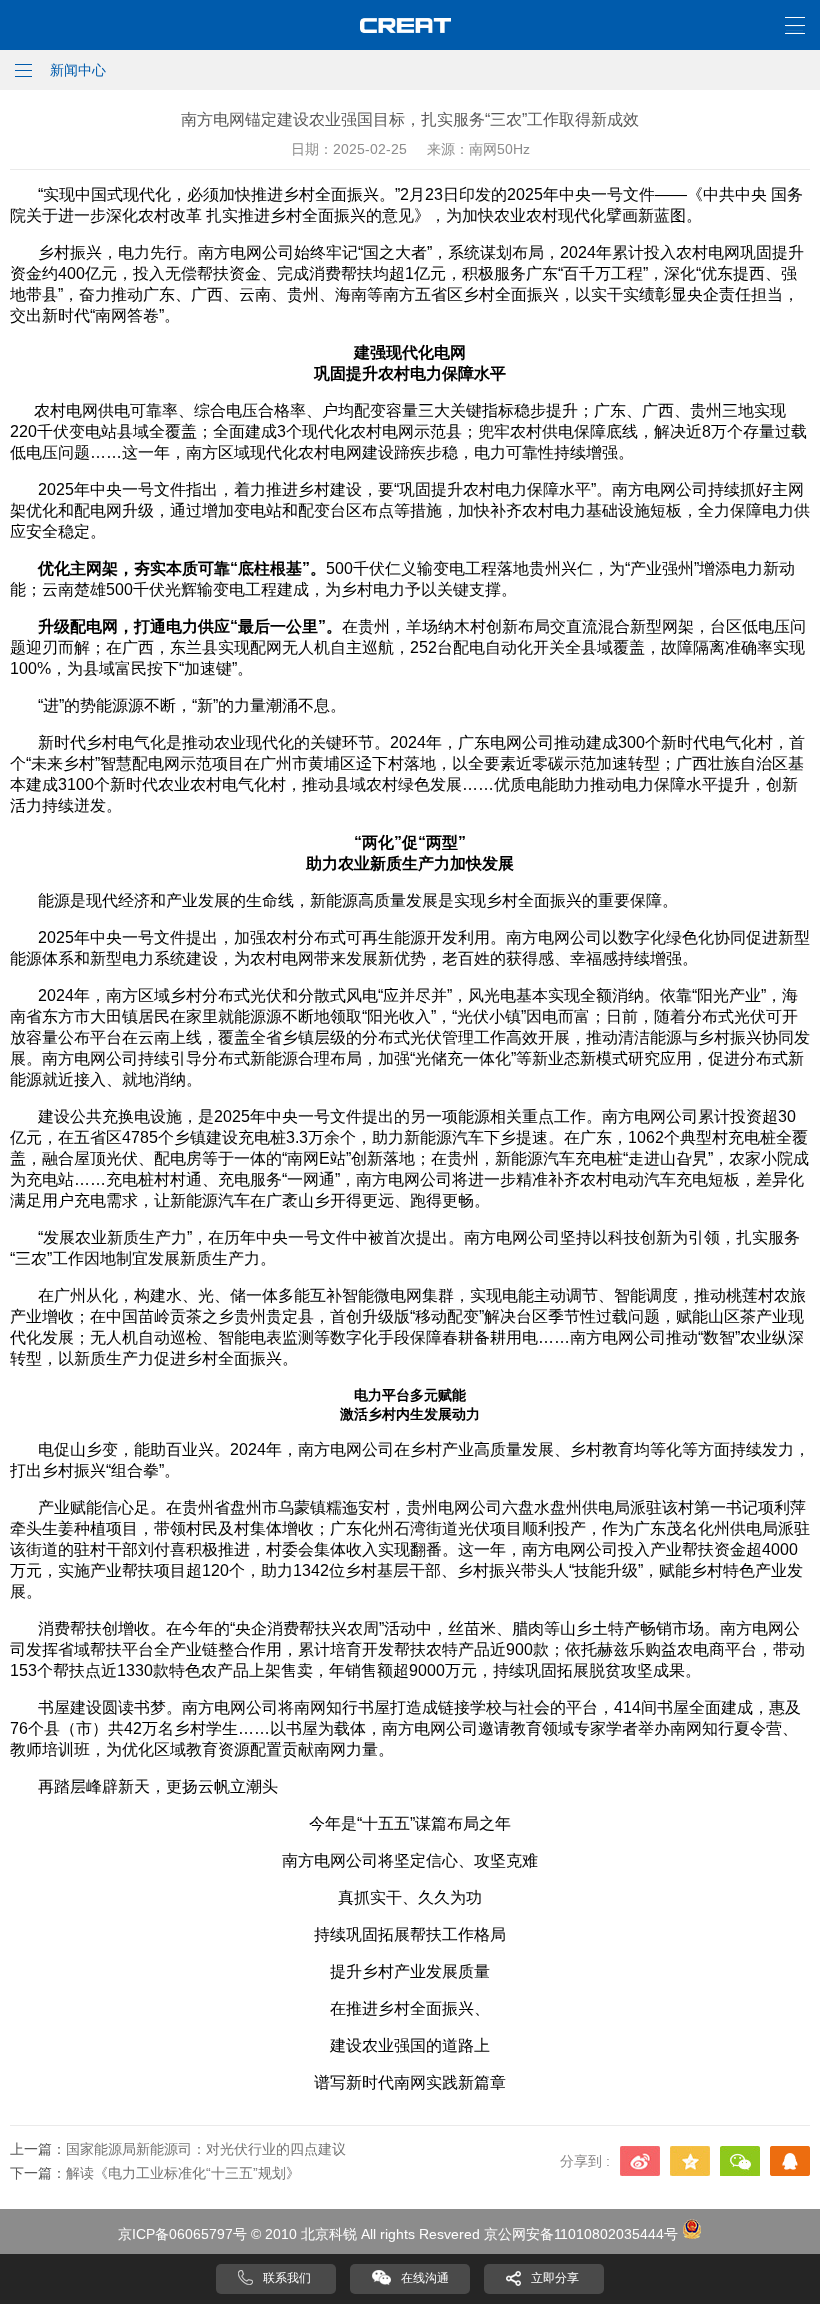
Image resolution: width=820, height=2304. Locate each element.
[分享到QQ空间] (690, 2161)
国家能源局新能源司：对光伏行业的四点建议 (206, 2149)
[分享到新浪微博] (640, 2161)
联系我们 (287, 2278)
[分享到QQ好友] (790, 2161)
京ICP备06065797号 (182, 2234)
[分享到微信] (740, 2161)
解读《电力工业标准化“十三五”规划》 (183, 2173)
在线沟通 (425, 2278)
